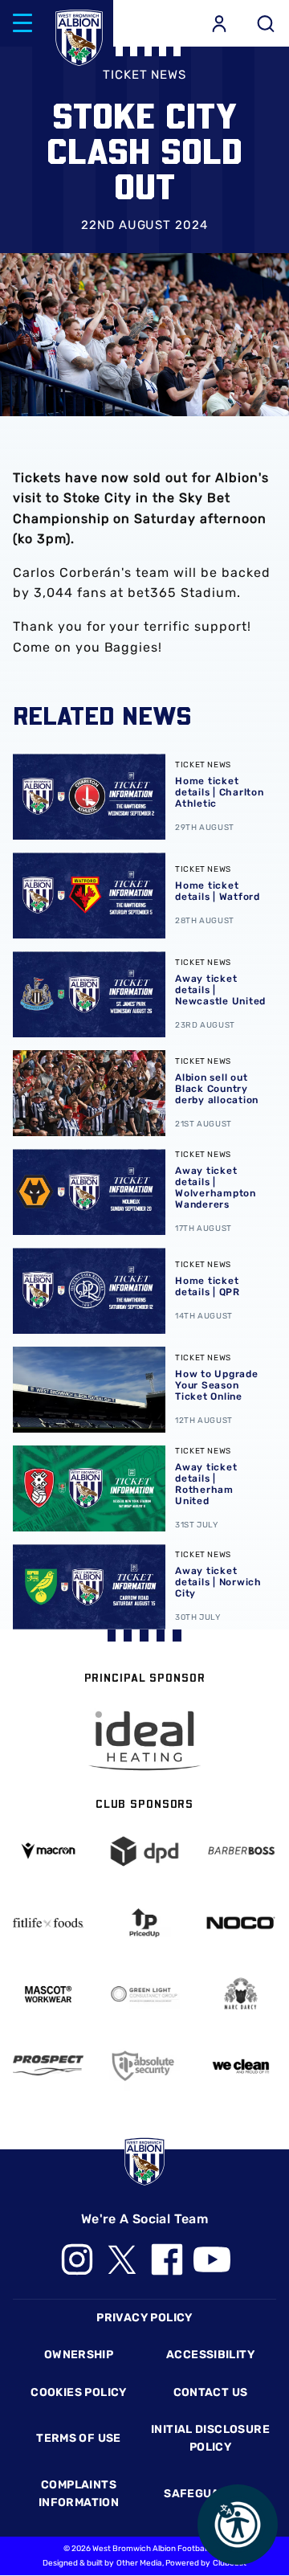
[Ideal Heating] (144, 1741)
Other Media (139, 2563)
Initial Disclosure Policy (210, 2438)
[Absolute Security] (144, 2066)
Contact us (211, 2392)
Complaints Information (79, 2494)
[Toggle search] (266, 23)
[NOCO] (241, 1923)
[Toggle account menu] (219, 23)
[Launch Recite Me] (238, 2525)
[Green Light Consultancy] (144, 1994)
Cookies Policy (78, 2392)
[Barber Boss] (241, 1851)
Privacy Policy (144, 2318)
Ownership (79, 2355)
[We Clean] (241, 2065)
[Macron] (48, 1851)
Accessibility (210, 2355)
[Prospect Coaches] (48, 2065)
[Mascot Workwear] (48, 1994)
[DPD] (144, 1851)
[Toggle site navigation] (22, 23)
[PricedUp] (144, 1923)
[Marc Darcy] (241, 1994)
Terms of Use (79, 2438)
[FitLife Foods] (48, 1923)
